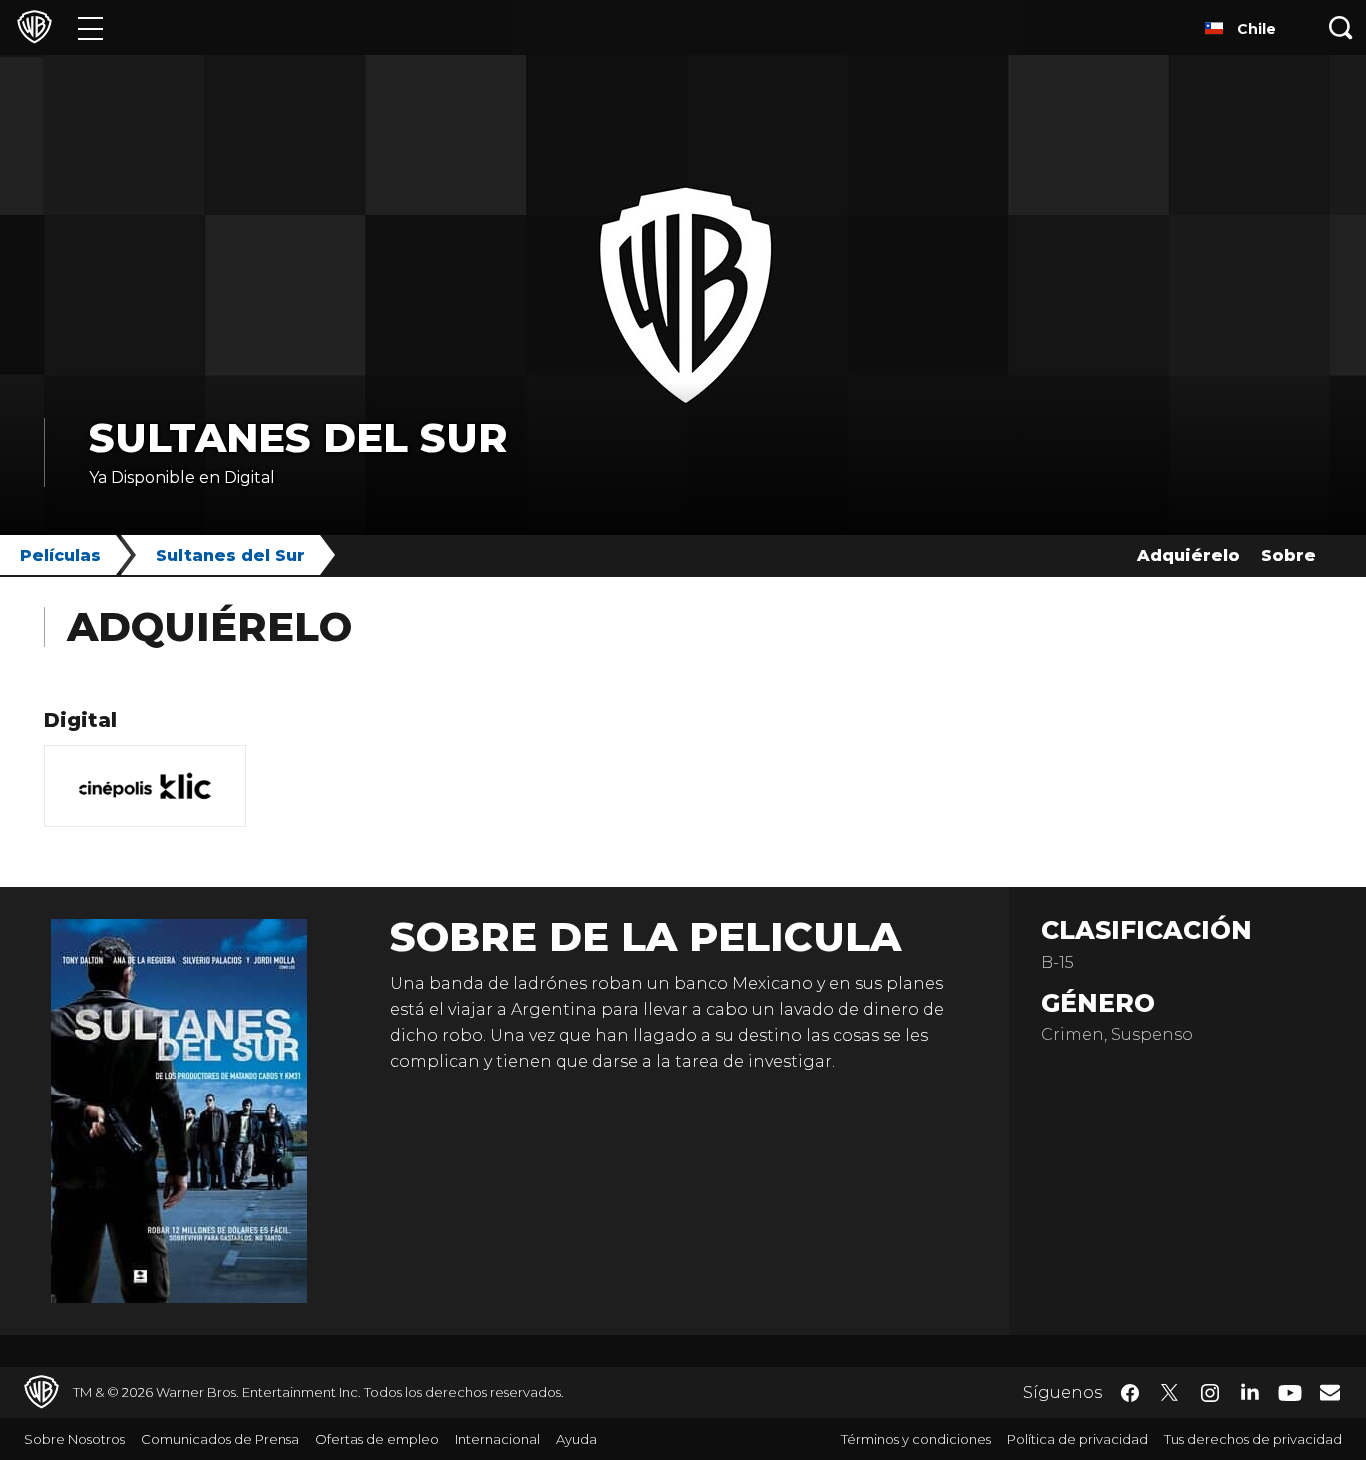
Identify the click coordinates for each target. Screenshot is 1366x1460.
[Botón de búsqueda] (1341, 27)
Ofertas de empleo (377, 1439)
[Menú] (90, 27)
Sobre (1288, 555)
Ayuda (576, 1439)
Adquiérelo (1188, 555)
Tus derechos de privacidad (1253, 1439)
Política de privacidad (1077, 1439)
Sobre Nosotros (74, 1439)
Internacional (497, 1439)
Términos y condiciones (916, 1439)
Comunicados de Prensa (220, 1439)
